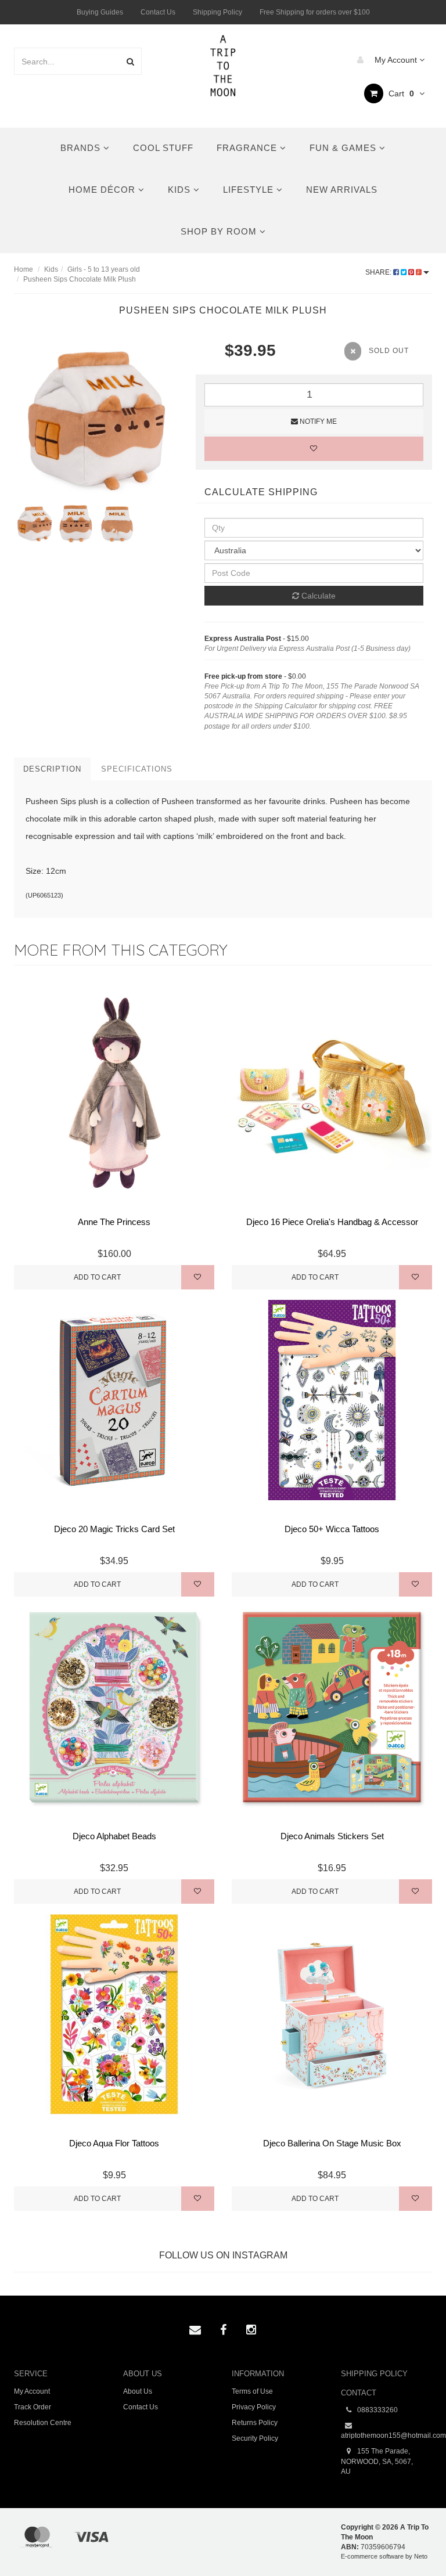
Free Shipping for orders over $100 (315, 12)
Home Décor (103, 190)
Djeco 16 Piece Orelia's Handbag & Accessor (332, 1222)
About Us (138, 2391)
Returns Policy (255, 2423)
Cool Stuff (163, 148)
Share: (379, 272)
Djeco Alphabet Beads (114, 1836)
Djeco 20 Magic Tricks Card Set (114, 1529)
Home (24, 269)
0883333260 (377, 2410)
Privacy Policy (254, 2407)
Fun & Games (344, 148)
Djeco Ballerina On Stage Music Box (332, 2143)
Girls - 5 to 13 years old (104, 269)
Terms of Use (252, 2391)
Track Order (33, 2407)
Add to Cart (97, 1277)
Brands (82, 148)
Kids (181, 190)
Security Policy (255, 2438)
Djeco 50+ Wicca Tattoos (332, 1529)
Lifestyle (250, 190)
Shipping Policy (217, 12)
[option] (96, 421)
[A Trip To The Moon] (223, 64)
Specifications (137, 769)
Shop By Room (220, 231)
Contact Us (158, 12)
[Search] (130, 61)
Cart (400, 93)
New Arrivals (342, 190)
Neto (421, 2556)
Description (52, 769)
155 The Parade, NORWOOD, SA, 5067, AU (377, 2461)
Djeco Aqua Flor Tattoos (114, 2143)
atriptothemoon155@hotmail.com (387, 2436)
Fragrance (248, 148)
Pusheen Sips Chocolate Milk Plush (80, 279)
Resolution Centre (43, 2423)
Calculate (317, 596)
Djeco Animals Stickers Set (332, 1836)
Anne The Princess (114, 1222)
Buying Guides (100, 12)
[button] (413, 2541)
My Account (396, 60)
